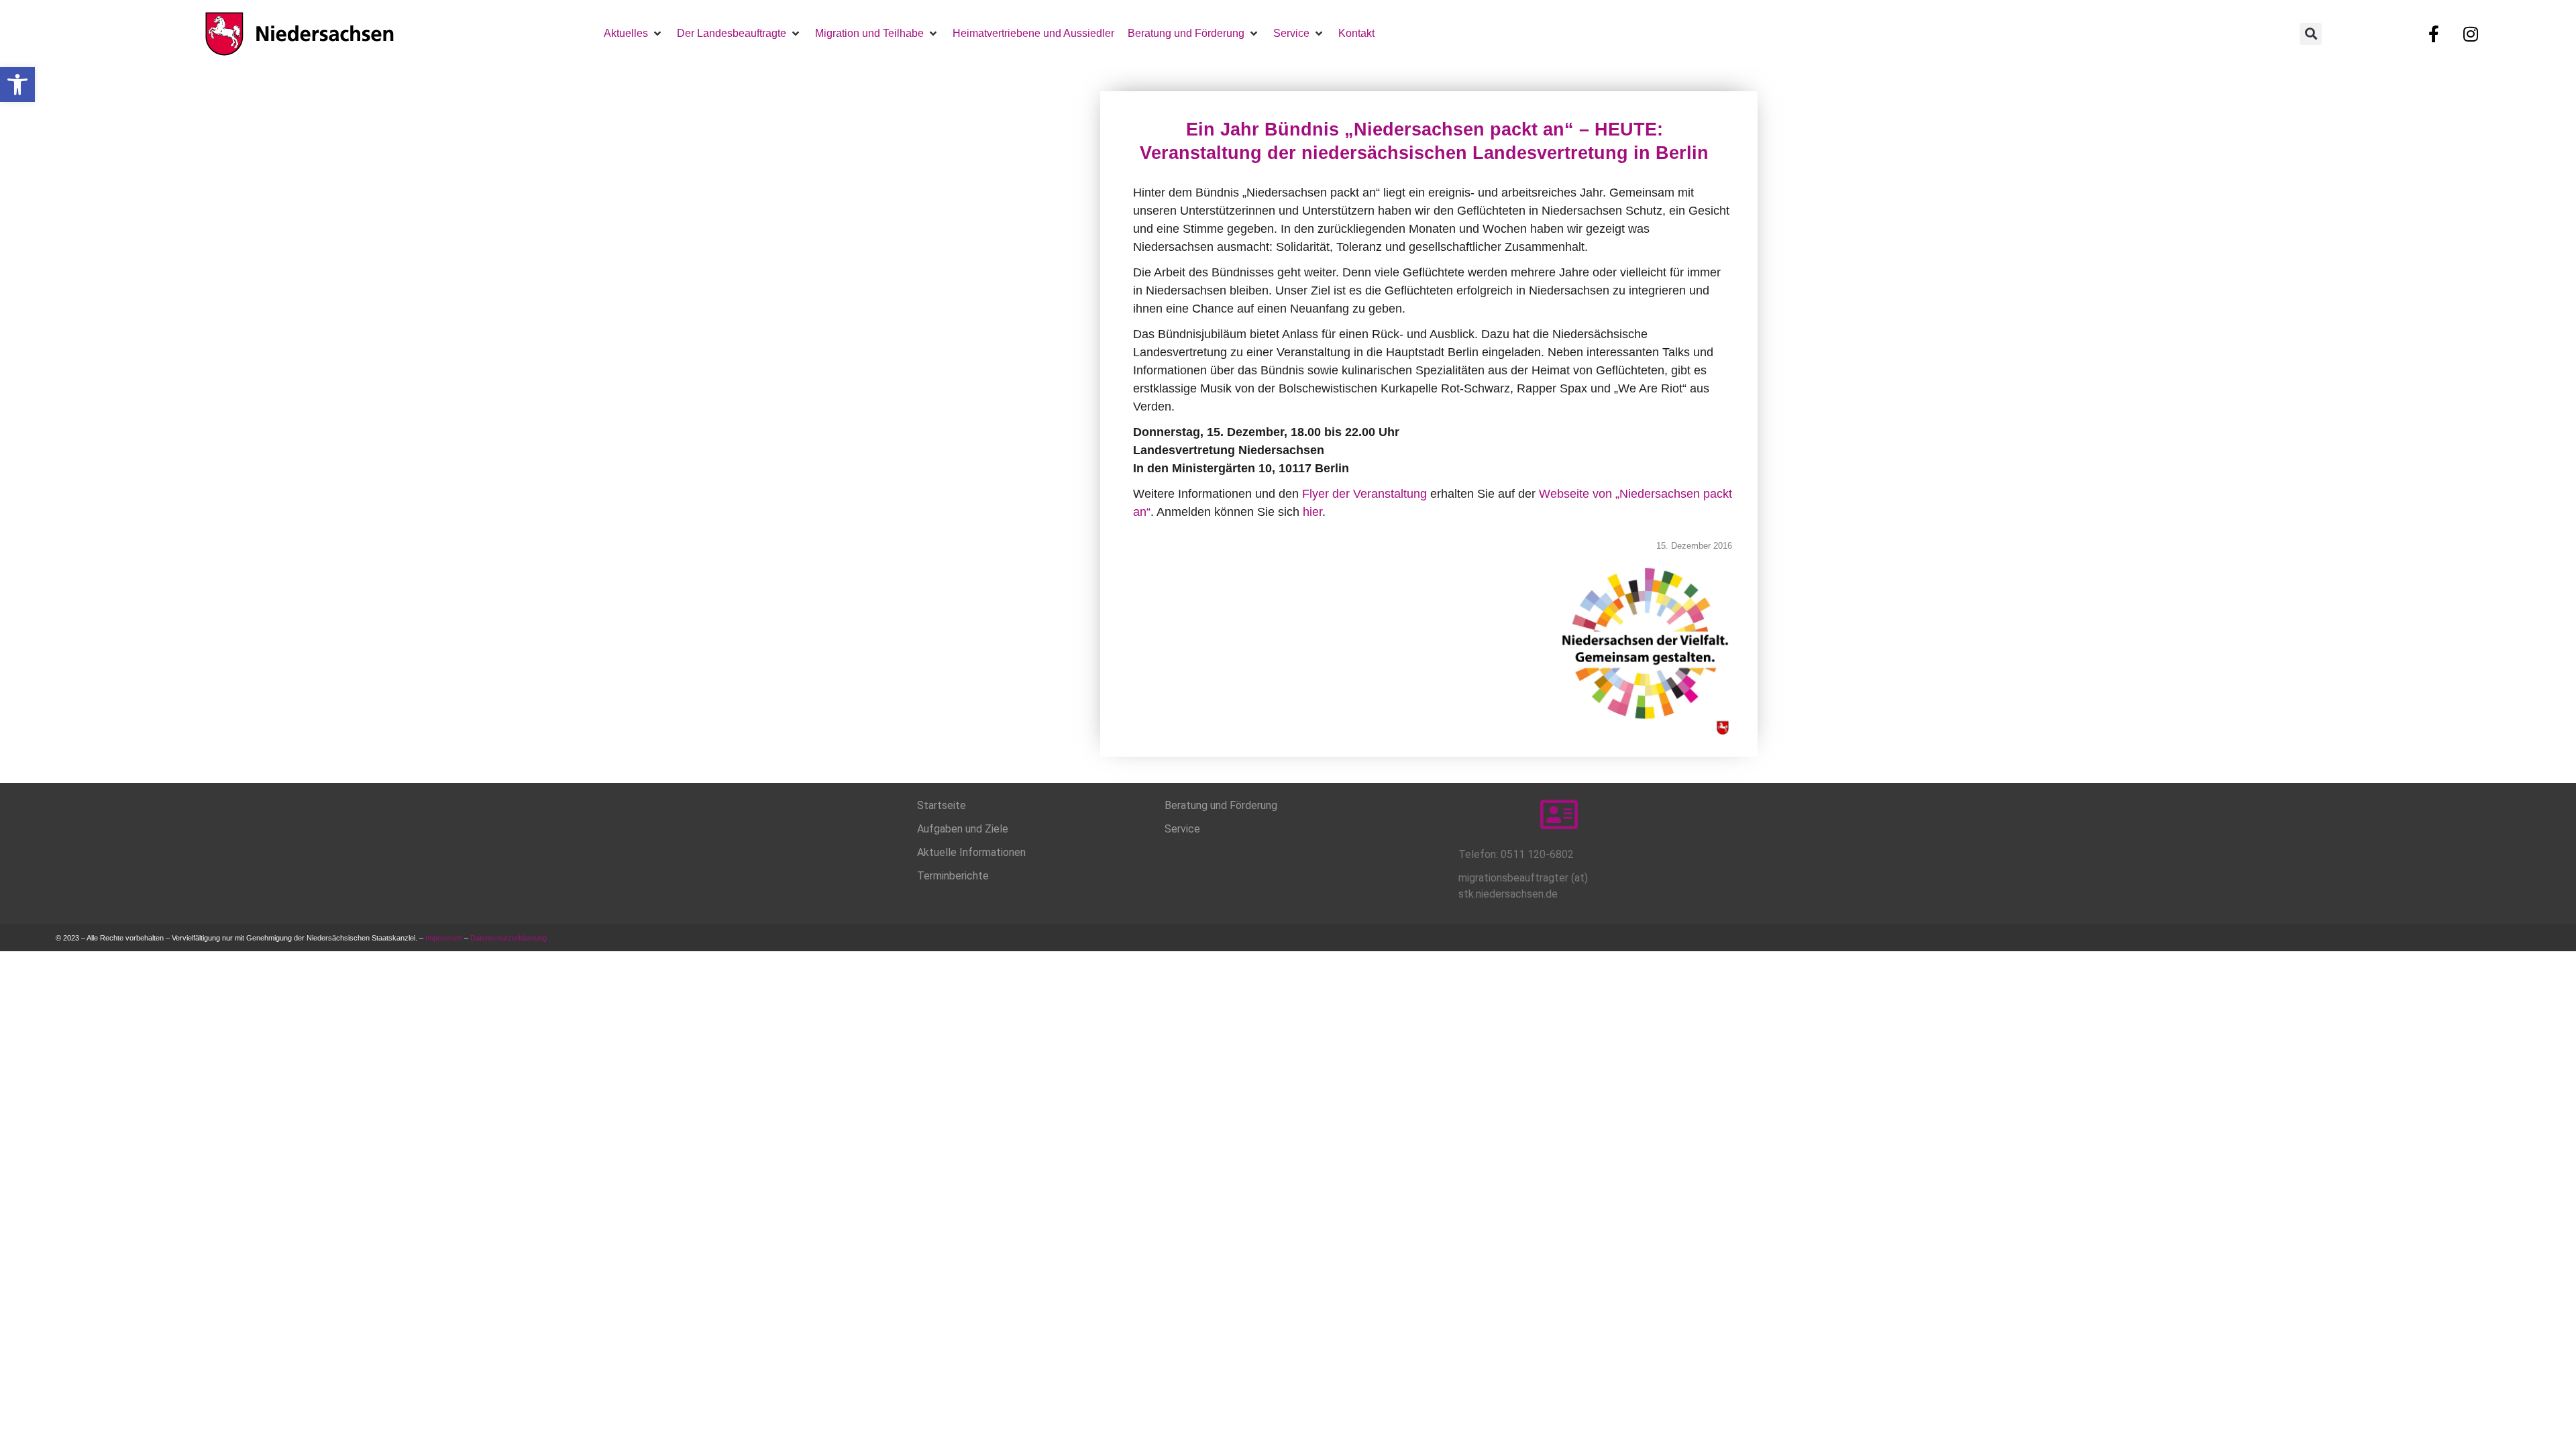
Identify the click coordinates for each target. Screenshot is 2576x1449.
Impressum (444, 938)
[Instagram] (2471, 34)
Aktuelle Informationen (971, 852)
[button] (17, 85)
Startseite (942, 805)
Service (1182, 829)
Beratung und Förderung (1221, 805)
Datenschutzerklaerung (509, 938)
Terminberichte (953, 876)
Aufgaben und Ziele (963, 829)
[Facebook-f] (2434, 34)
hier (1312, 512)
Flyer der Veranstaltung (1364, 494)
